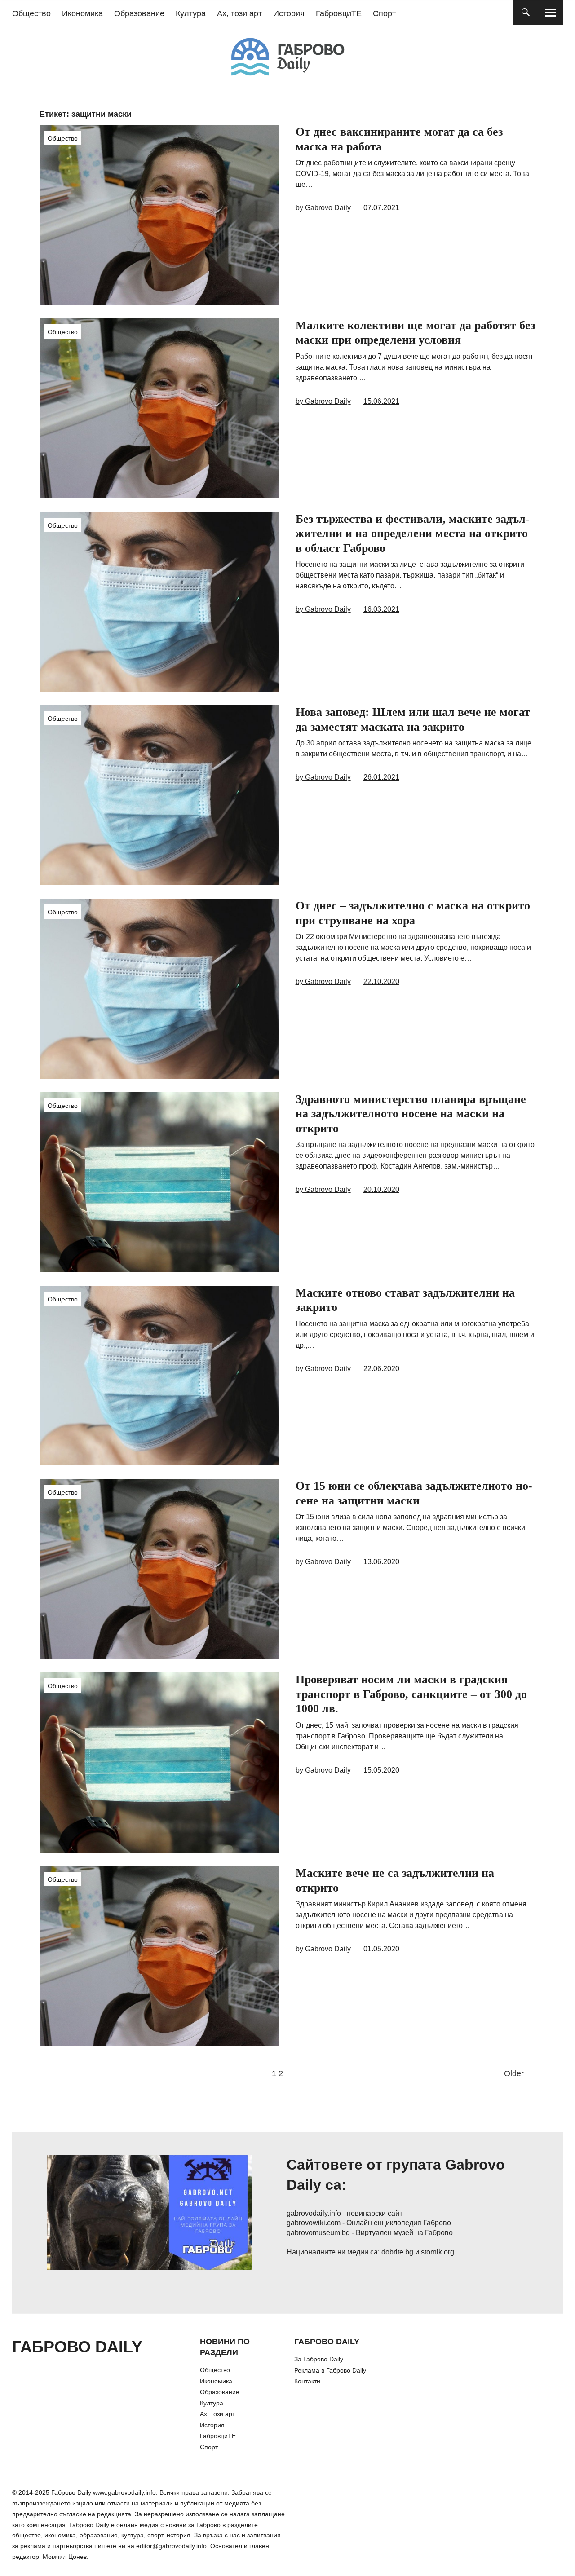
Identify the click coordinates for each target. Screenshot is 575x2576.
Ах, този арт (239, 13)
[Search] (525, 12)
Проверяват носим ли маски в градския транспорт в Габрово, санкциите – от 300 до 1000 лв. (411, 1694)
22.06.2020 (381, 1369)
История (289, 13)
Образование (139, 13)
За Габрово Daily (319, 2359)
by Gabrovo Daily (323, 208)
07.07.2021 (381, 208)
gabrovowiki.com (314, 2223)
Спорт (384, 13)
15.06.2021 (381, 401)
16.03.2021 (381, 609)
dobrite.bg (397, 2252)
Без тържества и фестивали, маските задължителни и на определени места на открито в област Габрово (413, 534)
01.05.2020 (381, 1949)
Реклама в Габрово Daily (330, 2370)
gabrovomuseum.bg (318, 2233)
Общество (31, 13)
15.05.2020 (381, 1770)
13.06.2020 (381, 1562)
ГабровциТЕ (339, 13)
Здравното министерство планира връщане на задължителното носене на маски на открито (411, 1114)
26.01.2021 (381, 777)
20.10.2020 (381, 1189)
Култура (191, 13)
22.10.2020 (381, 981)
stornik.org (438, 2252)
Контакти (307, 2381)
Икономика (82, 13)
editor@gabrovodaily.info (171, 2546)
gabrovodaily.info (314, 2213)
